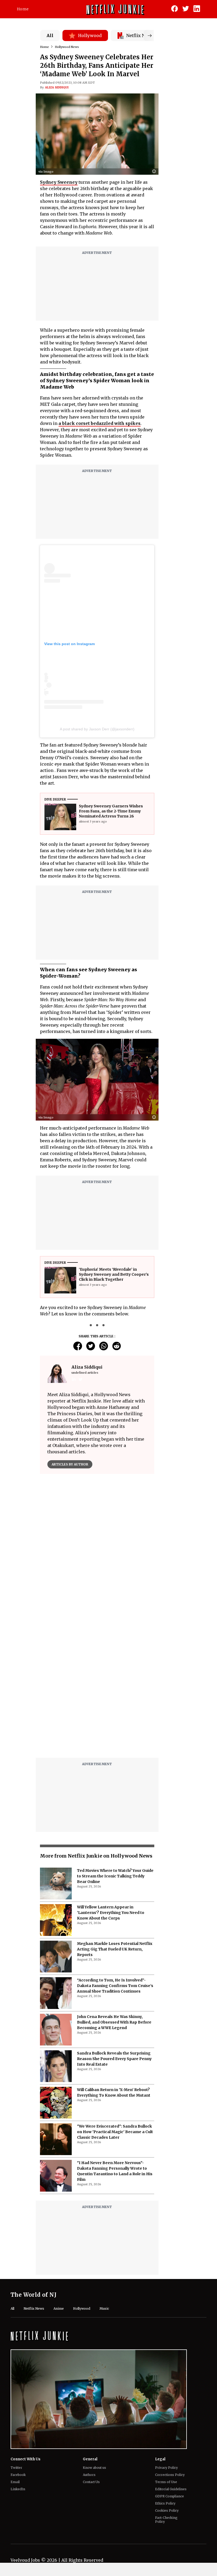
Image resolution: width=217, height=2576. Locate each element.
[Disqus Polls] (97, 1544)
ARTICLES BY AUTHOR (70, 1464)
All (50, 35)
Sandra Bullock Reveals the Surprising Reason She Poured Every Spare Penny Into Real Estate (114, 2059)
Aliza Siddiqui (57, 87)
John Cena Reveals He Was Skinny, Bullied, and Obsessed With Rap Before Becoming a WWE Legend (114, 2022)
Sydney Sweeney (59, 182)
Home (23, 9)
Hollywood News (67, 47)
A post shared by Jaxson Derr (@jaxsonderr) (97, 729)
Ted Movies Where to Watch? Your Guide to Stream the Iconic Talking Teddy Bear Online (115, 1876)
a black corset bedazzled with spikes (100, 423)
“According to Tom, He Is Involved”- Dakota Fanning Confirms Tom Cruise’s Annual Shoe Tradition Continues (115, 1986)
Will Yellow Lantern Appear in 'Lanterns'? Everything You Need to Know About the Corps (111, 1913)
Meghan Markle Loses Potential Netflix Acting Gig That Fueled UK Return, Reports (115, 1949)
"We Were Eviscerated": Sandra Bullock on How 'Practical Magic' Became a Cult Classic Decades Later (115, 2132)
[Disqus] (97, 1686)
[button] (155, 172)
